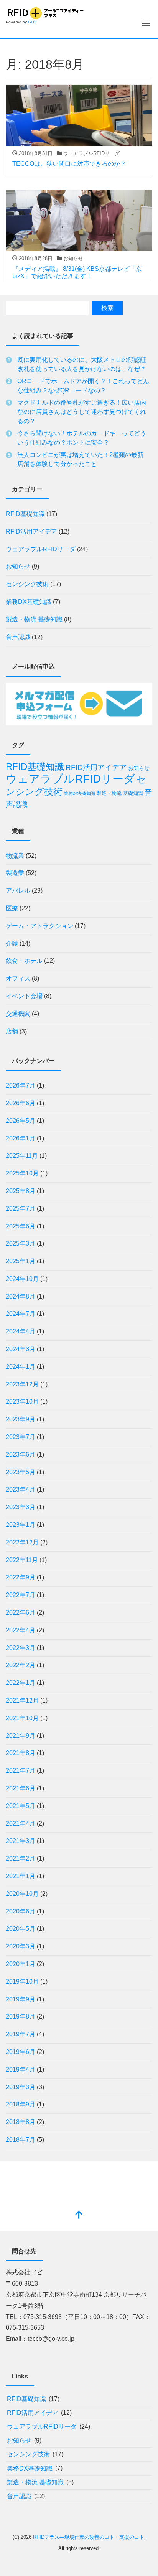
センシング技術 (27, 584)
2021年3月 (21, 1841)
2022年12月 (22, 1542)
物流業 (15, 856)
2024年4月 (21, 1331)
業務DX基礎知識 (29, 602)
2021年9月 (21, 1736)
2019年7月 (21, 2034)
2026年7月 (21, 1085)
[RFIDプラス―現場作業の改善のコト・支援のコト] (45, 12)
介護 (12, 944)
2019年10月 (22, 1982)
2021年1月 (21, 1876)
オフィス (18, 978)
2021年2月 (21, 1858)
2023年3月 (21, 1507)
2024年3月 (21, 1349)
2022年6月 (21, 1613)
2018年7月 (21, 2140)
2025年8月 (21, 1191)
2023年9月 (21, 1419)
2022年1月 (21, 1683)
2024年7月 (21, 1314)
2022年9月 (21, 1577)
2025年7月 (21, 1209)
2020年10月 (22, 1894)
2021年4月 (21, 1824)
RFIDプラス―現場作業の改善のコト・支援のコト (89, 2537)
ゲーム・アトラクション (39, 926)
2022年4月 (21, 1630)
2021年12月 (22, 1700)
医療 (12, 908)
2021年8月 (21, 1753)
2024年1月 (21, 1367)
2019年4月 (21, 2069)
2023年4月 (21, 1489)
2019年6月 (21, 2052)
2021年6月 (21, 1788)
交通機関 (18, 1014)
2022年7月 (21, 1595)
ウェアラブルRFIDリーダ (41, 549)
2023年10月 (22, 1402)
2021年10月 (22, 1718)
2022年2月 (21, 1665)
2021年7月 (21, 1771)
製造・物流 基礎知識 (34, 619)
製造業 (15, 873)
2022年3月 (21, 1648)
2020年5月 (21, 1929)
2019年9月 (21, 1999)
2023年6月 (21, 1454)
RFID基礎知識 (25, 514)
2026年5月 (21, 1121)
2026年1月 (21, 1138)
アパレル (18, 891)
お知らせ (18, 566)
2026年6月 (21, 1103)
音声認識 (18, 637)
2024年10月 (22, 1279)
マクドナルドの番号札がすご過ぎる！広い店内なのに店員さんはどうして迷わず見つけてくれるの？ (82, 412)
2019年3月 (21, 2087)
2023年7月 (21, 1437)
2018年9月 (21, 2104)
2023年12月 (22, 1384)
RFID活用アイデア (31, 532)
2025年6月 (21, 1226)
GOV (32, 22)
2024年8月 (21, 1296)
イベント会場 (24, 996)
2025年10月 (22, 1173)
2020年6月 (21, 1911)
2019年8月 (21, 2016)
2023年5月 (21, 1472)
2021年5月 (21, 1806)
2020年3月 (21, 1946)
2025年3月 (21, 1244)
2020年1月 (21, 1964)
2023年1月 (21, 1525)
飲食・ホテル (24, 961)
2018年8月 (21, 2122)
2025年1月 (21, 1261)
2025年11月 (22, 1156)
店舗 (12, 1031)
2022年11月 (22, 1560)
